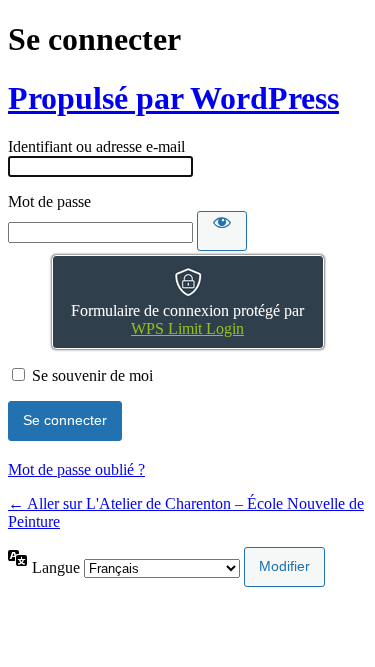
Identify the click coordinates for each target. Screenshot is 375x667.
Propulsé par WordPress (173, 98)
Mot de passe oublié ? (76, 469)
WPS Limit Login (187, 328)
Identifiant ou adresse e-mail (96, 146)
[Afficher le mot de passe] (222, 231)
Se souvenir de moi (92, 375)
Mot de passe (49, 201)
